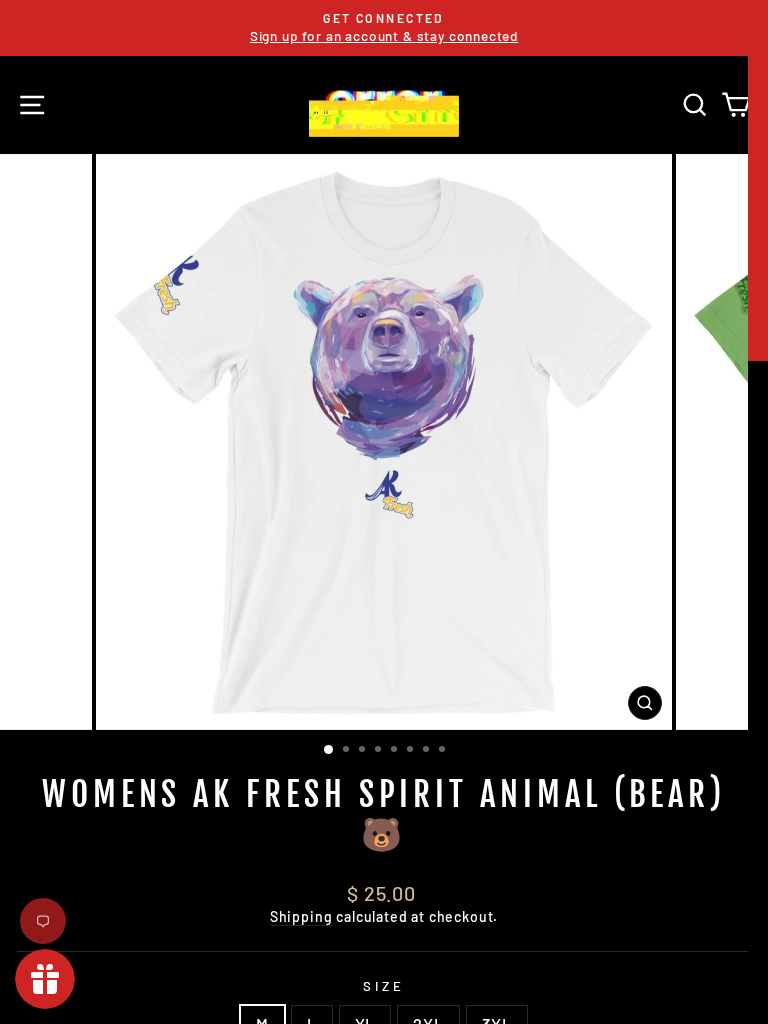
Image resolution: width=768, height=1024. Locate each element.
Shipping (301, 916)
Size (384, 986)
